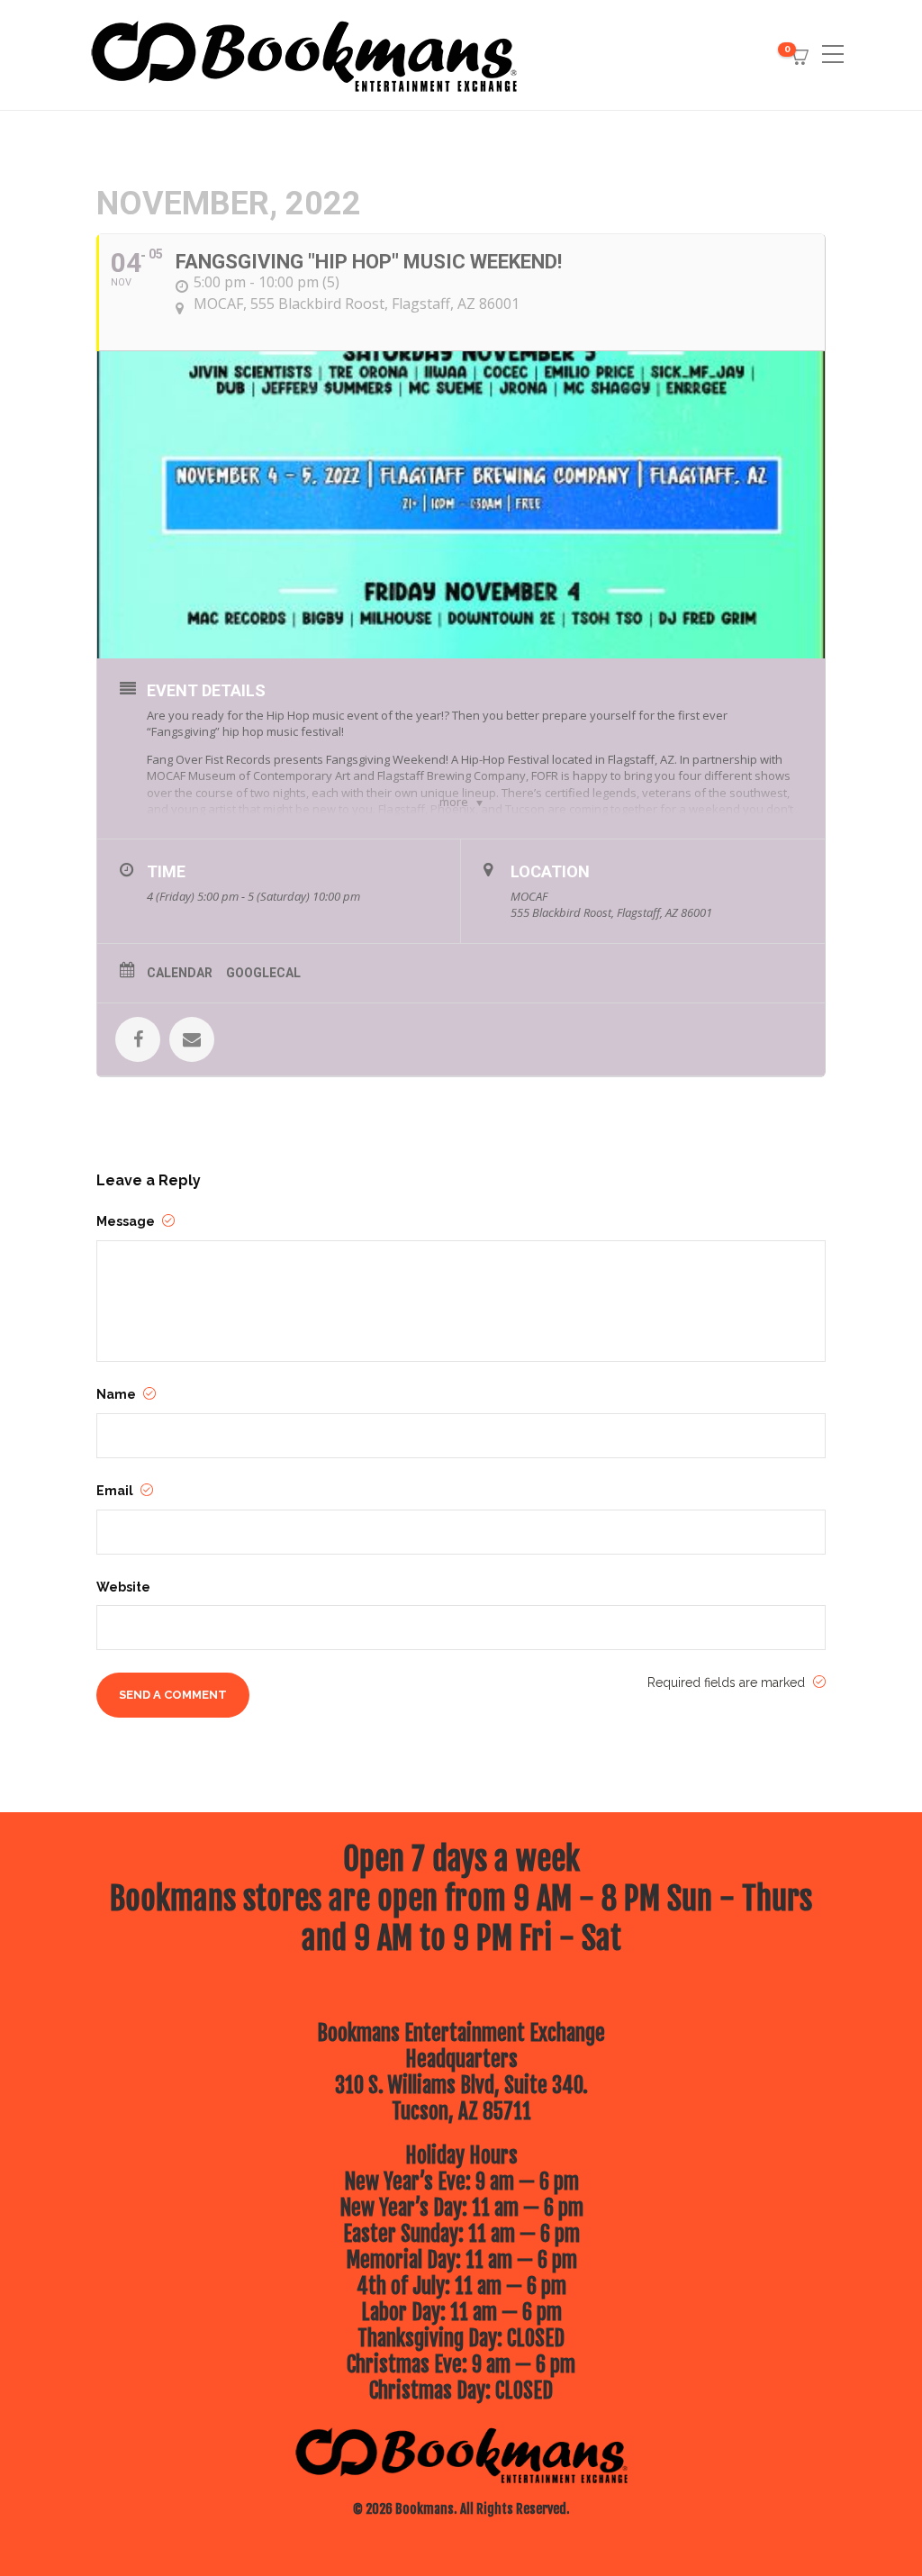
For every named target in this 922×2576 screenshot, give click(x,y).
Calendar (180, 973)
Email (116, 1491)
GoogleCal (263, 973)
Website (123, 1587)
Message (127, 1221)
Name (118, 1394)
